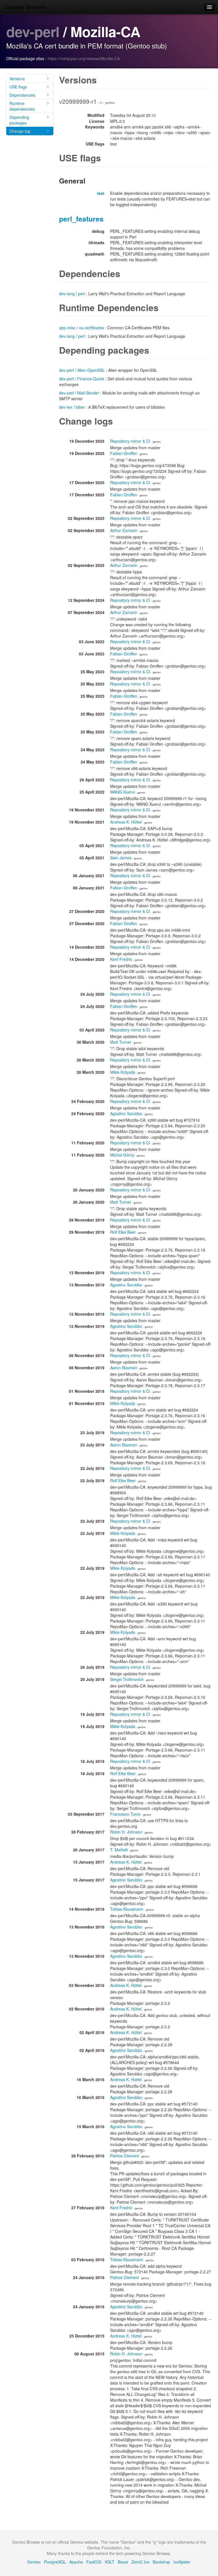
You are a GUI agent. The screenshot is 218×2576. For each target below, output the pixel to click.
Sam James (121, 858)
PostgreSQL (55, 2562)
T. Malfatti (119, 1850)
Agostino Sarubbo (126, 1113)
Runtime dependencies (22, 106)
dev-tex (66, 407)
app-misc (67, 328)
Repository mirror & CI (130, 441)
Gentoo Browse (25, 7)
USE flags (18, 87)
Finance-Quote (91, 379)
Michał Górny (122, 1155)
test (101, 193)
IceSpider (182, 2562)
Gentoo (34, 2562)
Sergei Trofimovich (127, 1679)
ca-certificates (91, 328)
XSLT (110, 2562)
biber (80, 407)
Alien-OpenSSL (91, 370)
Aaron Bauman (124, 1368)
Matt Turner (121, 1042)
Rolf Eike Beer (123, 1232)
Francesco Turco (125, 1814)
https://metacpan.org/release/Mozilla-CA (84, 58)
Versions (17, 79)
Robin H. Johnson (126, 1832)
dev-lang (67, 294)
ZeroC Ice (140, 2562)
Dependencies (22, 95)
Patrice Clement (124, 2156)
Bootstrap (161, 2562)
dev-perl (33, 31)
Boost (123, 2562)
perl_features (81, 219)
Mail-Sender (88, 393)
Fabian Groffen (124, 453)
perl (81, 294)
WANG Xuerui (122, 792)
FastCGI (94, 2562)
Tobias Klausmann (127, 1909)
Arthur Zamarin (124, 530)
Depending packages (19, 120)
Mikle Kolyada (123, 1072)
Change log (20, 131)
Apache (76, 2562)
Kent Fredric (121, 959)
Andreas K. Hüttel (126, 822)
